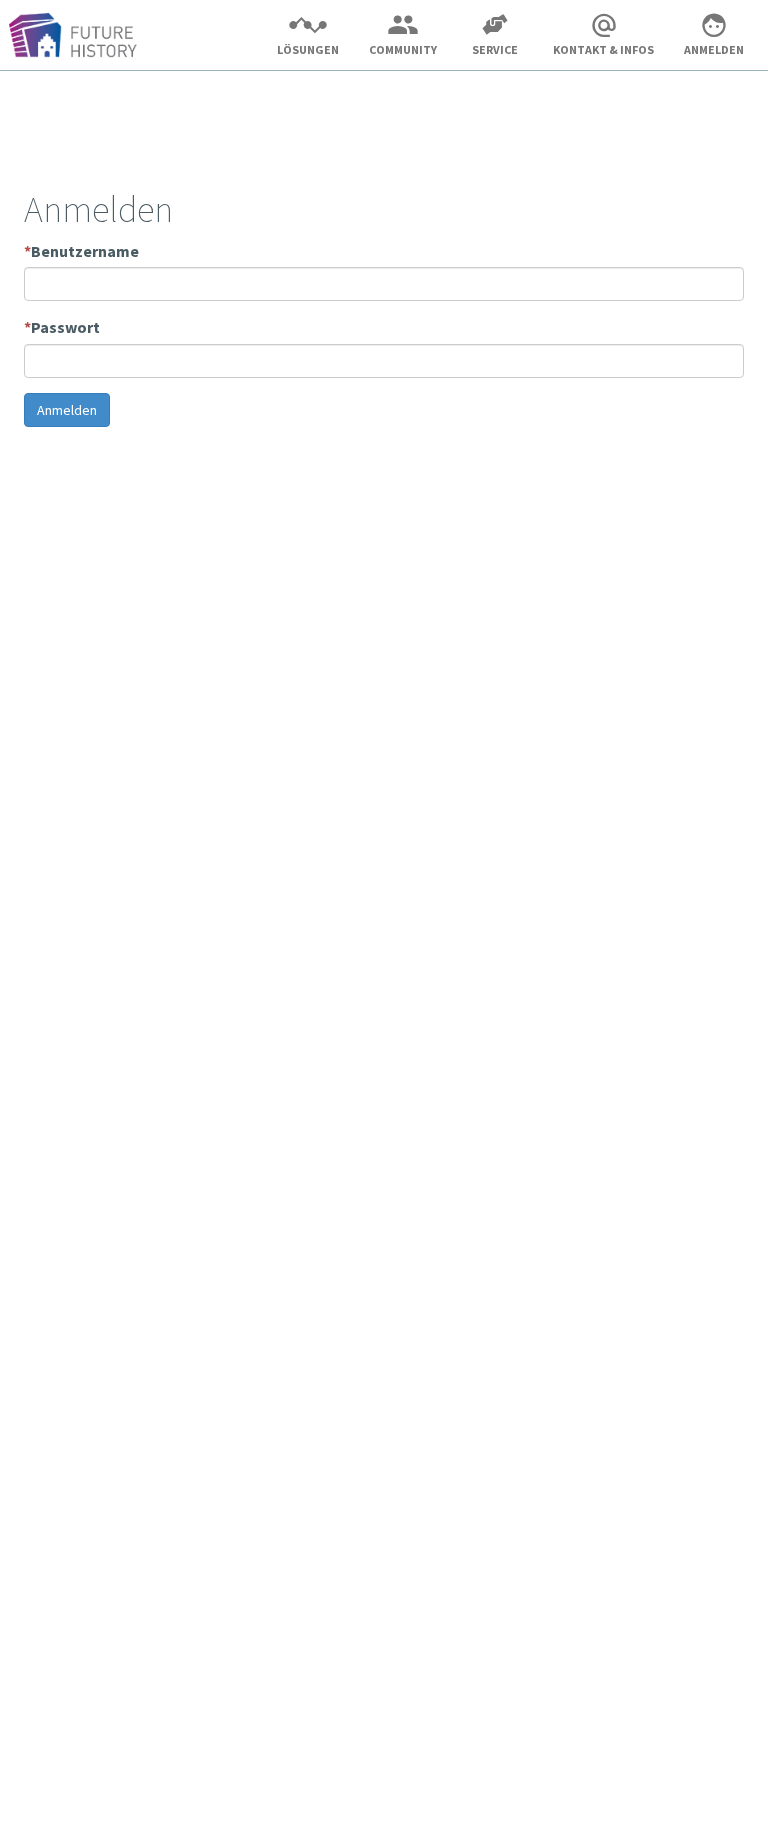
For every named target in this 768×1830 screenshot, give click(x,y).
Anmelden (67, 410)
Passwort (62, 327)
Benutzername (81, 251)
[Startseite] (80, 38)
